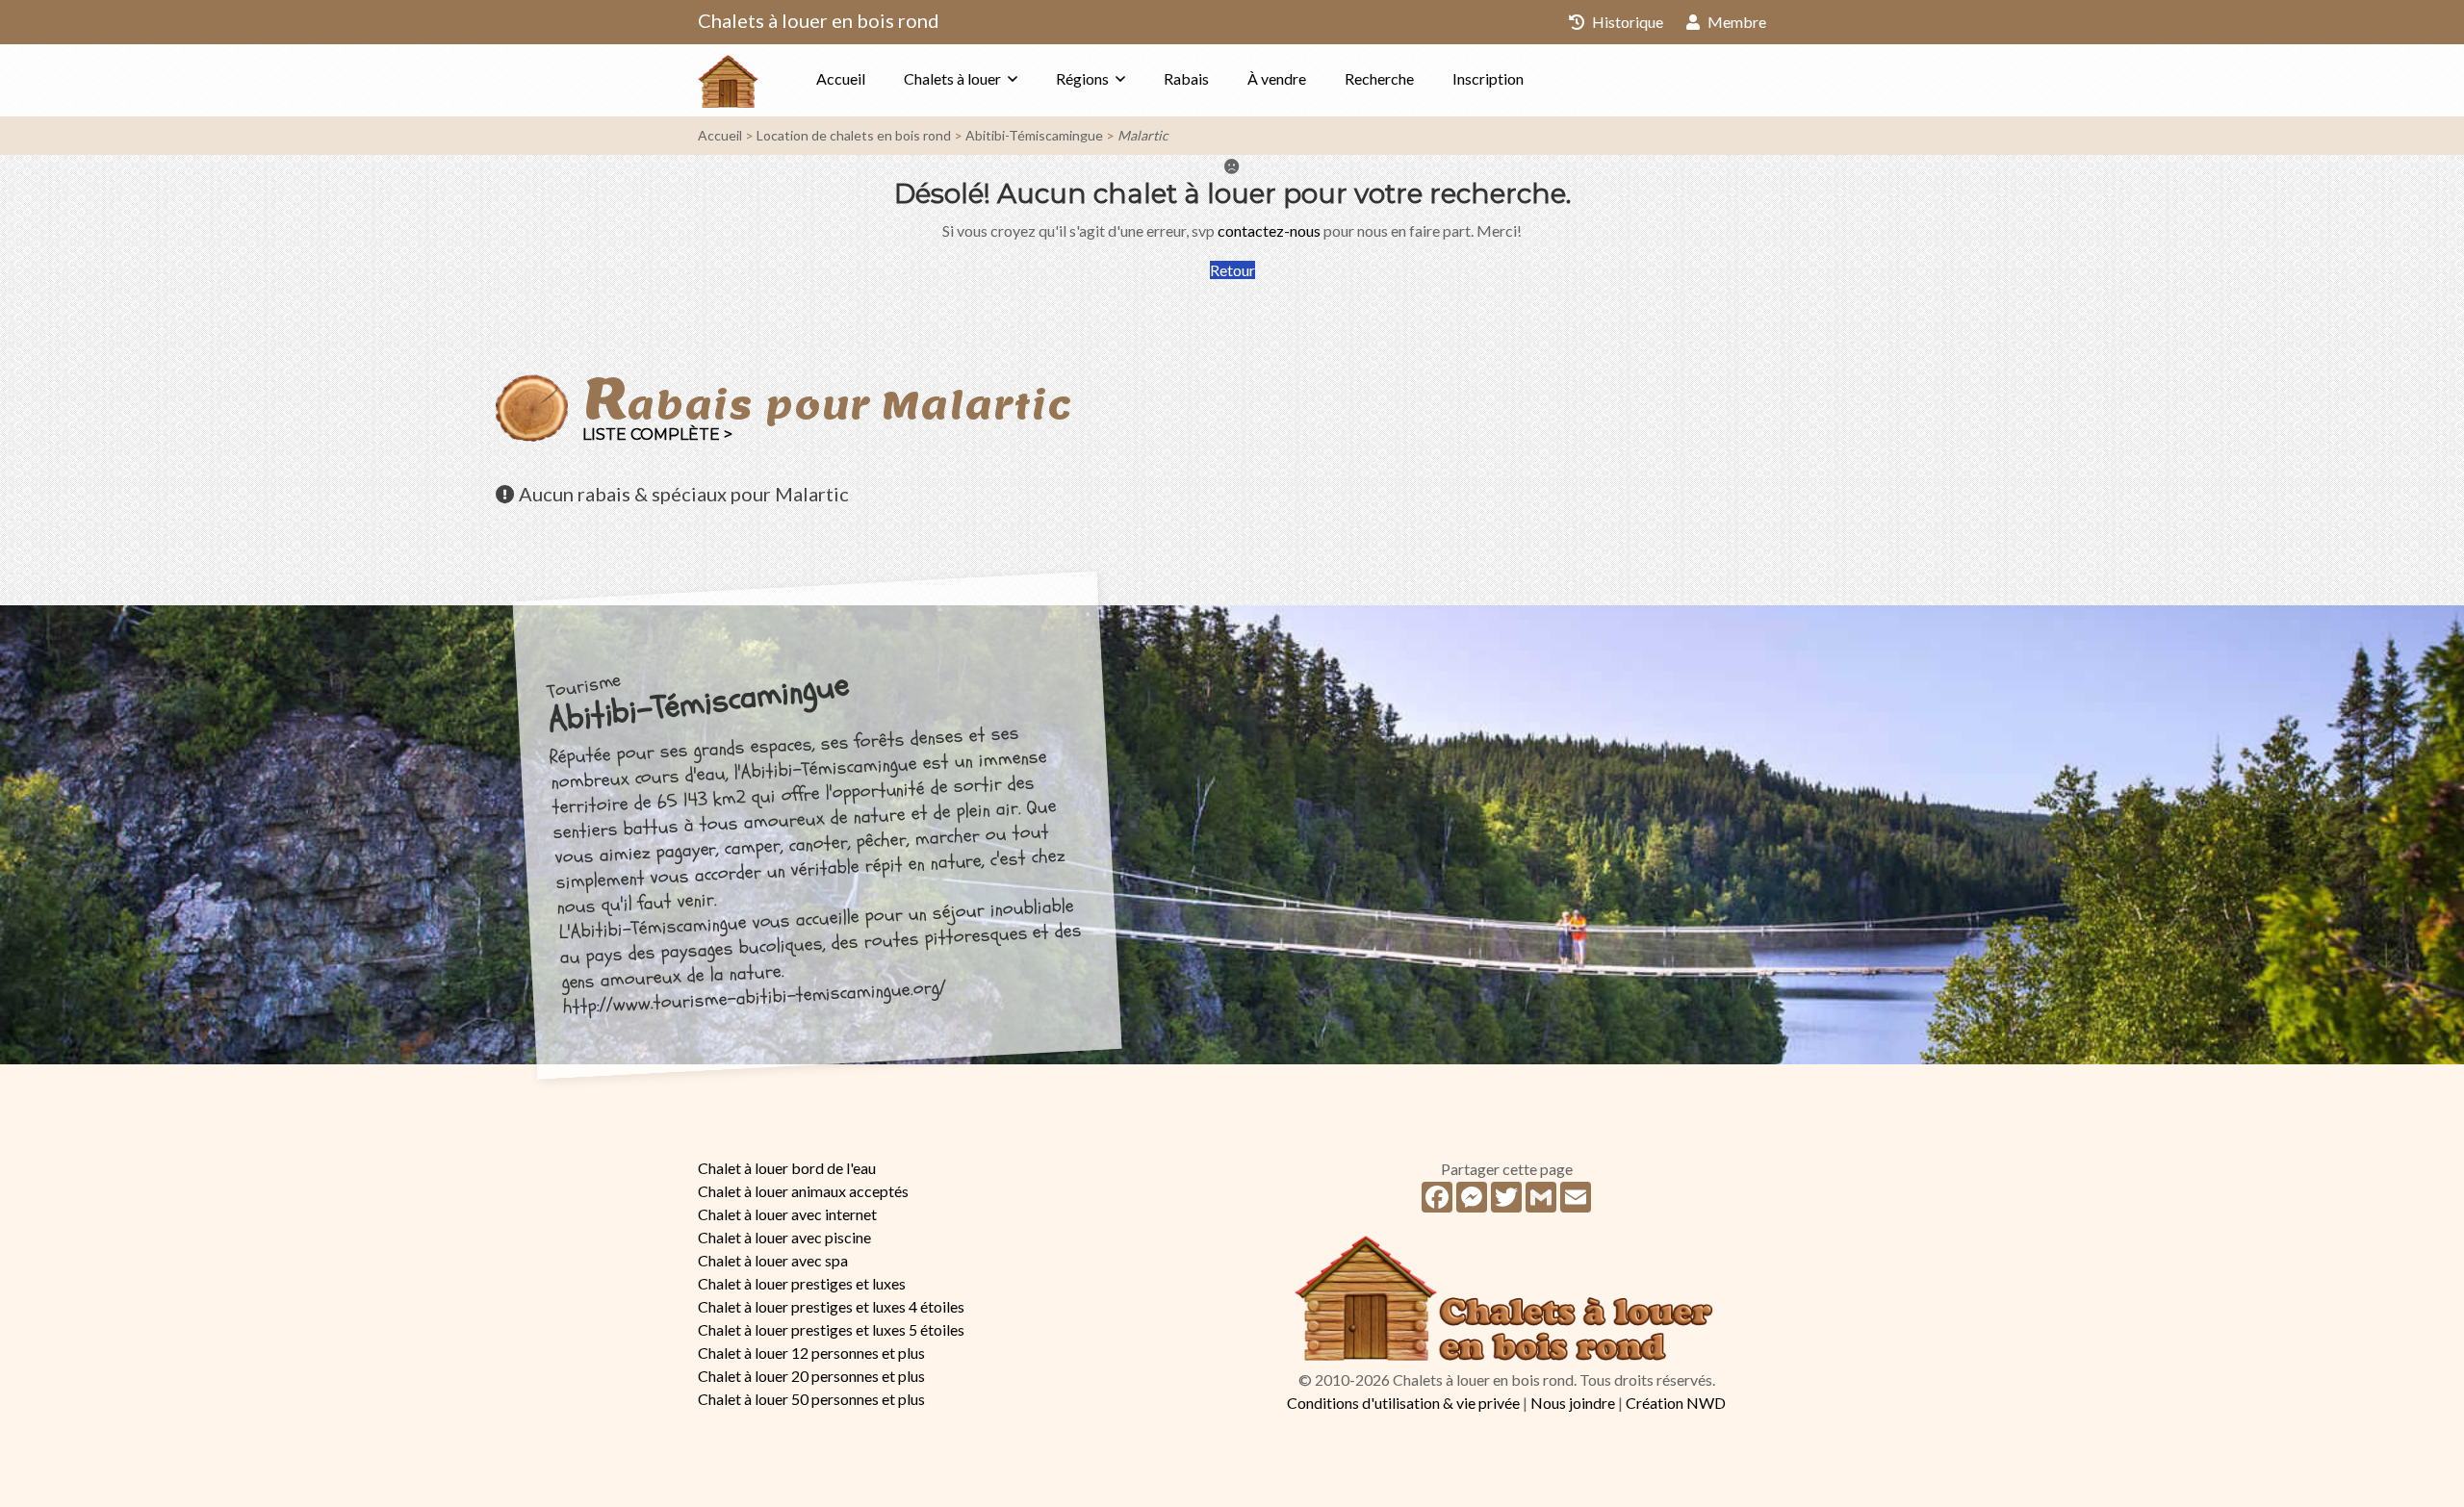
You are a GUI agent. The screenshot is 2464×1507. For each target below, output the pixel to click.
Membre (1735, 22)
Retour (1232, 270)
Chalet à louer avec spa (773, 1260)
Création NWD (1676, 1403)
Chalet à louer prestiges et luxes (802, 1283)
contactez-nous (1269, 230)
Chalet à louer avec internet (787, 1214)
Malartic (1143, 135)
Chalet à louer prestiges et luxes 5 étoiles (831, 1329)
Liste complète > (657, 434)
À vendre (1277, 78)
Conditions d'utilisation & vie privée (1403, 1403)
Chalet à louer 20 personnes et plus (811, 1376)
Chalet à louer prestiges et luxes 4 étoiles (831, 1306)
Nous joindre (1573, 1403)
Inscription (1488, 78)
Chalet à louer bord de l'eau (787, 1168)
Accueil (841, 78)
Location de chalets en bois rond (854, 135)
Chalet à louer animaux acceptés (803, 1191)
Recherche (1379, 78)
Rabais (1186, 78)
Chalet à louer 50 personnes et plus (811, 1399)
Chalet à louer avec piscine (784, 1237)
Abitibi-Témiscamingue (1034, 135)
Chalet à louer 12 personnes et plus (811, 1353)
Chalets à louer (952, 78)
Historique (1626, 22)
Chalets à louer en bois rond (819, 20)
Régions (1082, 78)
